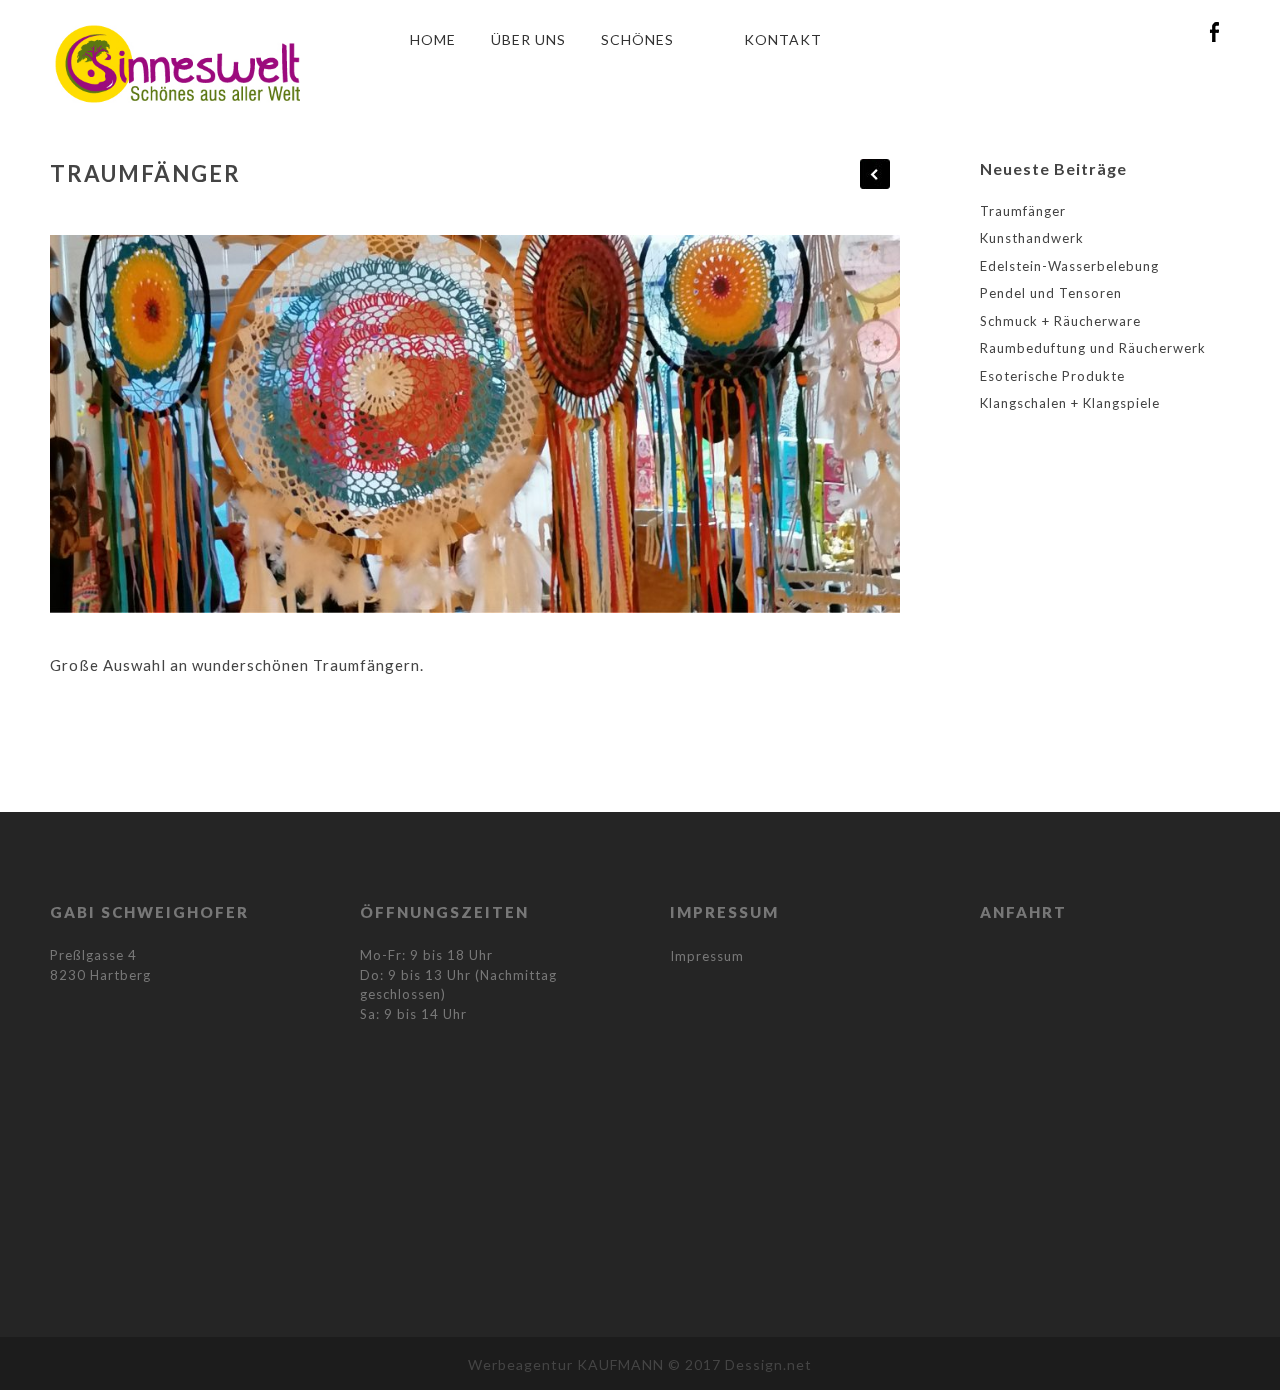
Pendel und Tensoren (1051, 293)
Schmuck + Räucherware (1060, 321)
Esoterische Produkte (1052, 376)
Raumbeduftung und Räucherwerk (1093, 348)
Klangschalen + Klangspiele (1070, 403)
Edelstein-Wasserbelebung (1069, 266)
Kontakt (783, 39)
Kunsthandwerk (1032, 238)
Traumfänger (1023, 211)
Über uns (528, 39)
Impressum (707, 956)
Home (433, 39)
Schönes (637, 39)
